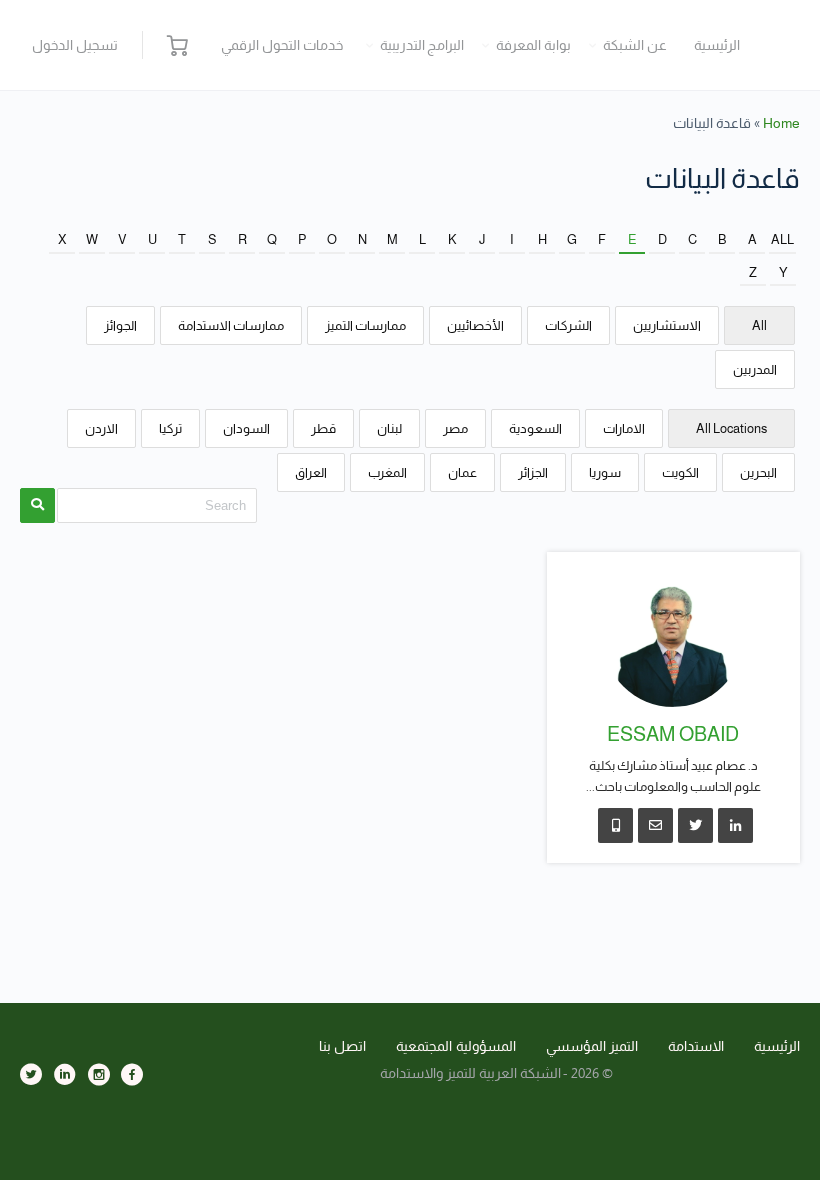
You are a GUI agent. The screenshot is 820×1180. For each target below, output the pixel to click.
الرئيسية (717, 45)
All (782, 239)
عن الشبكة (635, 45)
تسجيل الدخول (75, 45)
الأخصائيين (475, 325)
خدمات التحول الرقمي (282, 45)
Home (781, 123)
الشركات (568, 325)
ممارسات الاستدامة (231, 325)
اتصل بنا (343, 1046)
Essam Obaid (673, 734)
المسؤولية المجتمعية (456, 1046)
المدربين (755, 369)
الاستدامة (696, 1046)
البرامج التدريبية (422, 45)
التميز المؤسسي (592, 1046)
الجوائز (120, 325)
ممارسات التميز (365, 325)
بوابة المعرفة (533, 45)
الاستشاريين (667, 325)
